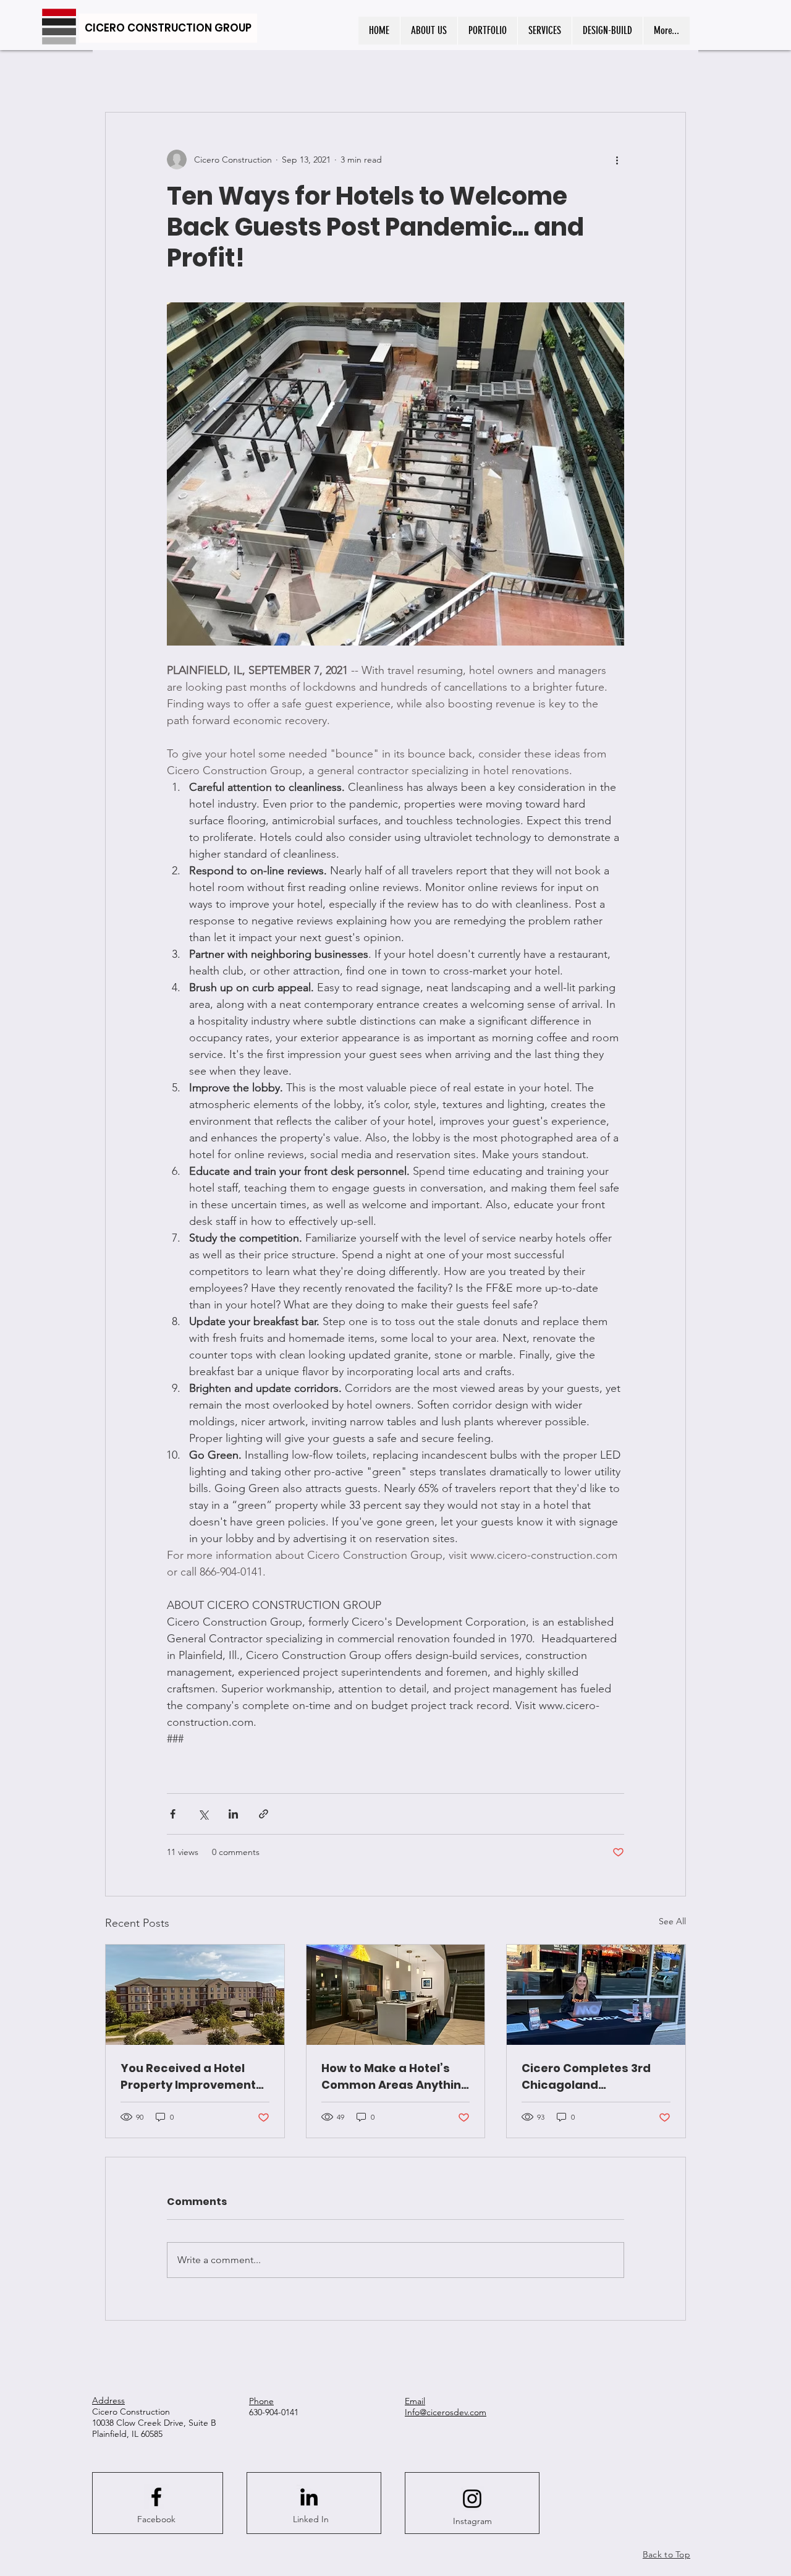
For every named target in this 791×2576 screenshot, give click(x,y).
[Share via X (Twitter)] (203, 1814)
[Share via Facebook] (173, 1814)
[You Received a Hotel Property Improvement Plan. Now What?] (195, 1995)
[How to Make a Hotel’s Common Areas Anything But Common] (396, 1995)
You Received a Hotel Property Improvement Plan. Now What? (188, 2077)
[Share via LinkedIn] (233, 1814)
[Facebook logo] (156, 2497)
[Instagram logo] (472, 2499)
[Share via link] (264, 1814)
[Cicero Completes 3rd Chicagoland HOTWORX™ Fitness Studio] (596, 1995)
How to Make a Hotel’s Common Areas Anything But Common (395, 2077)
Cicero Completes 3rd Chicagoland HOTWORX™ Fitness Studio (586, 2077)
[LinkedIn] (309, 2497)
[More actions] (617, 160)
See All (672, 1921)
